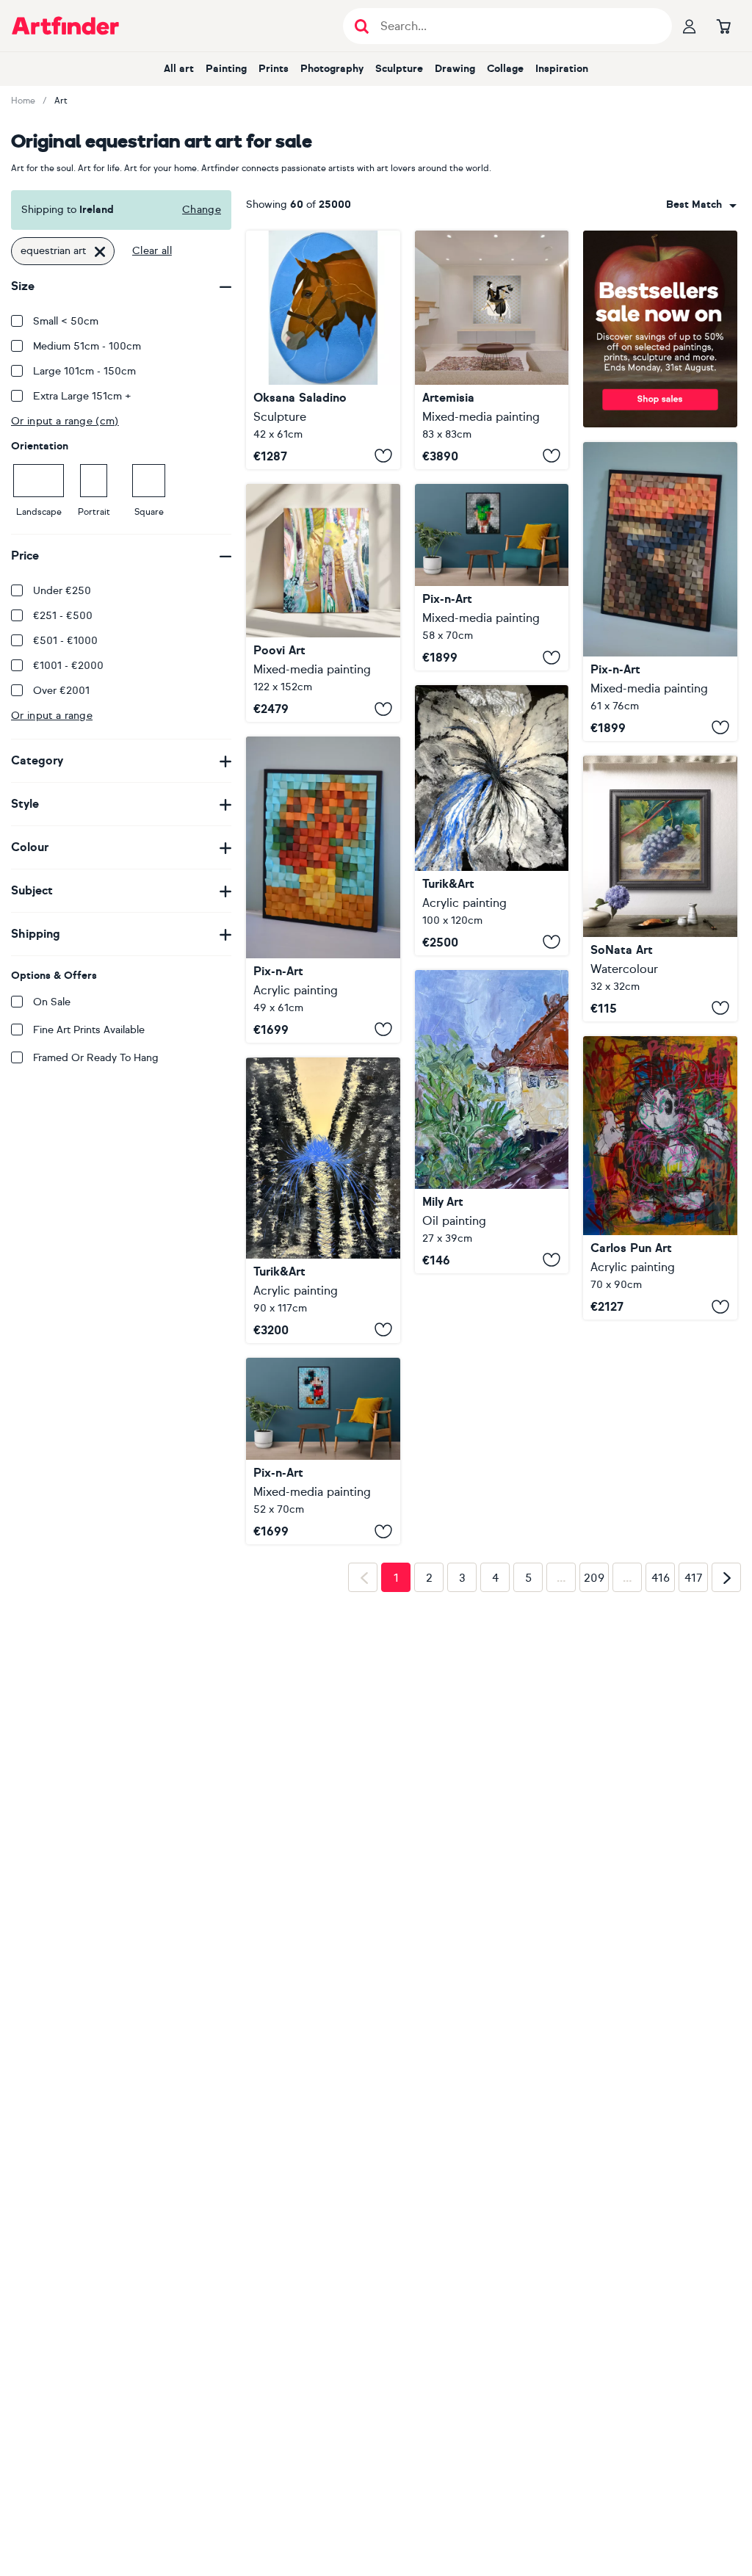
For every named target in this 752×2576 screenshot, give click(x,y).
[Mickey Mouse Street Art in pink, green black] (660, 1178)
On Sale (52, 1002)
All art (179, 69)
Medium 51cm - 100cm (87, 346)
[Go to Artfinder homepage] (65, 26)
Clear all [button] (152, 251)
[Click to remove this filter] (100, 251)
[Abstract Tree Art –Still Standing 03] (323, 603)
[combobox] (701, 205)
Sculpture (399, 69)
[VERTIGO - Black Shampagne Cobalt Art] (323, 1200)
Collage (505, 69)
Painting (226, 69)
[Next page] (726, 1577)
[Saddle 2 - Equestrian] (492, 350)
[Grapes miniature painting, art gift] (660, 889)
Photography (332, 69)
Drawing (455, 69)
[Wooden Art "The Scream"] (660, 591)
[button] (701, 205)
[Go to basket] (723, 26)
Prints (274, 69)
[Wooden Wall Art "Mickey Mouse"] (323, 1451)
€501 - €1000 (65, 641)
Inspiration (562, 69)
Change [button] (202, 210)
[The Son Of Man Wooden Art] (492, 578)
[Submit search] (362, 26)
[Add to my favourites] (383, 456)
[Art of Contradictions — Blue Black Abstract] (492, 820)
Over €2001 (61, 691)
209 (594, 1578)
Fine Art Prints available (89, 1030)
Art (61, 101)
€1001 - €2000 (68, 666)
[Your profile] (690, 26)
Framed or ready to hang (96, 1058)
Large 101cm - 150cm (84, 371)
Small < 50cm (66, 321)
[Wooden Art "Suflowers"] (323, 890)
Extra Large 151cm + (82, 396)
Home (23, 101)
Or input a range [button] (52, 716)
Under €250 (62, 591)
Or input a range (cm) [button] (65, 421)
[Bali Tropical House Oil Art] (492, 1122)
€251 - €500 (63, 616)
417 (694, 1578)
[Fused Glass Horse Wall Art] (323, 350)
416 (661, 1578)
